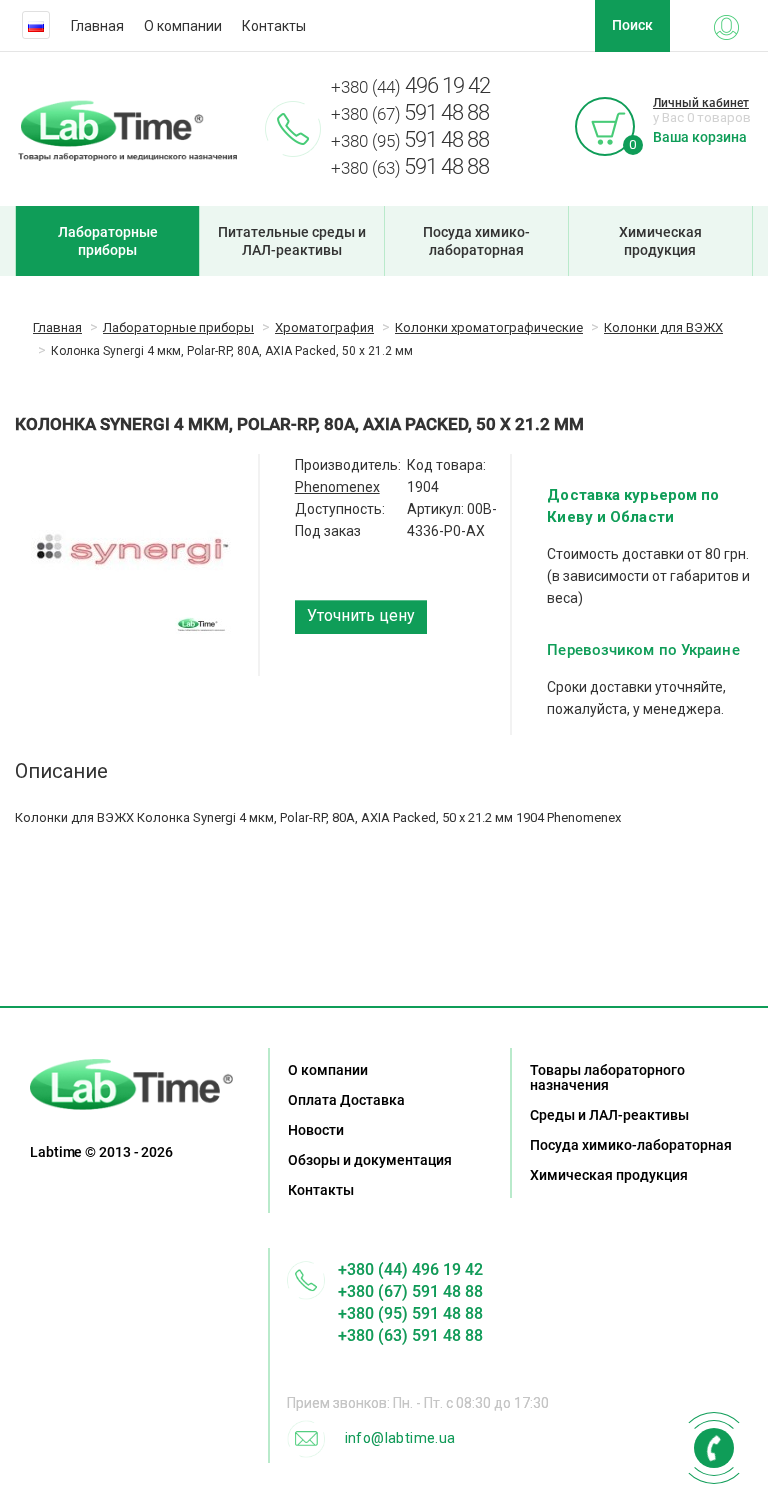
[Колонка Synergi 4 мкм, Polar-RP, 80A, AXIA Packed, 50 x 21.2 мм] (131, 548)
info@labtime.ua (400, 1438)
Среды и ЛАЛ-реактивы (609, 1115)
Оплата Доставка (346, 1100)
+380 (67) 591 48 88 (410, 1291)
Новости (316, 1130)
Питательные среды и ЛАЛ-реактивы (292, 241)
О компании (183, 26)
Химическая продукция (660, 241)
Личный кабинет (701, 103)
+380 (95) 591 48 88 (410, 1313)
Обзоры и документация (370, 1160)
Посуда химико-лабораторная (476, 241)
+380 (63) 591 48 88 (410, 1335)
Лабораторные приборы (108, 241)
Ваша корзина (700, 137)
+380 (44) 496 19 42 (410, 1269)
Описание (61, 771)
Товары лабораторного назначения (607, 1077)
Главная (97, 26)
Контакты (274, 26)
